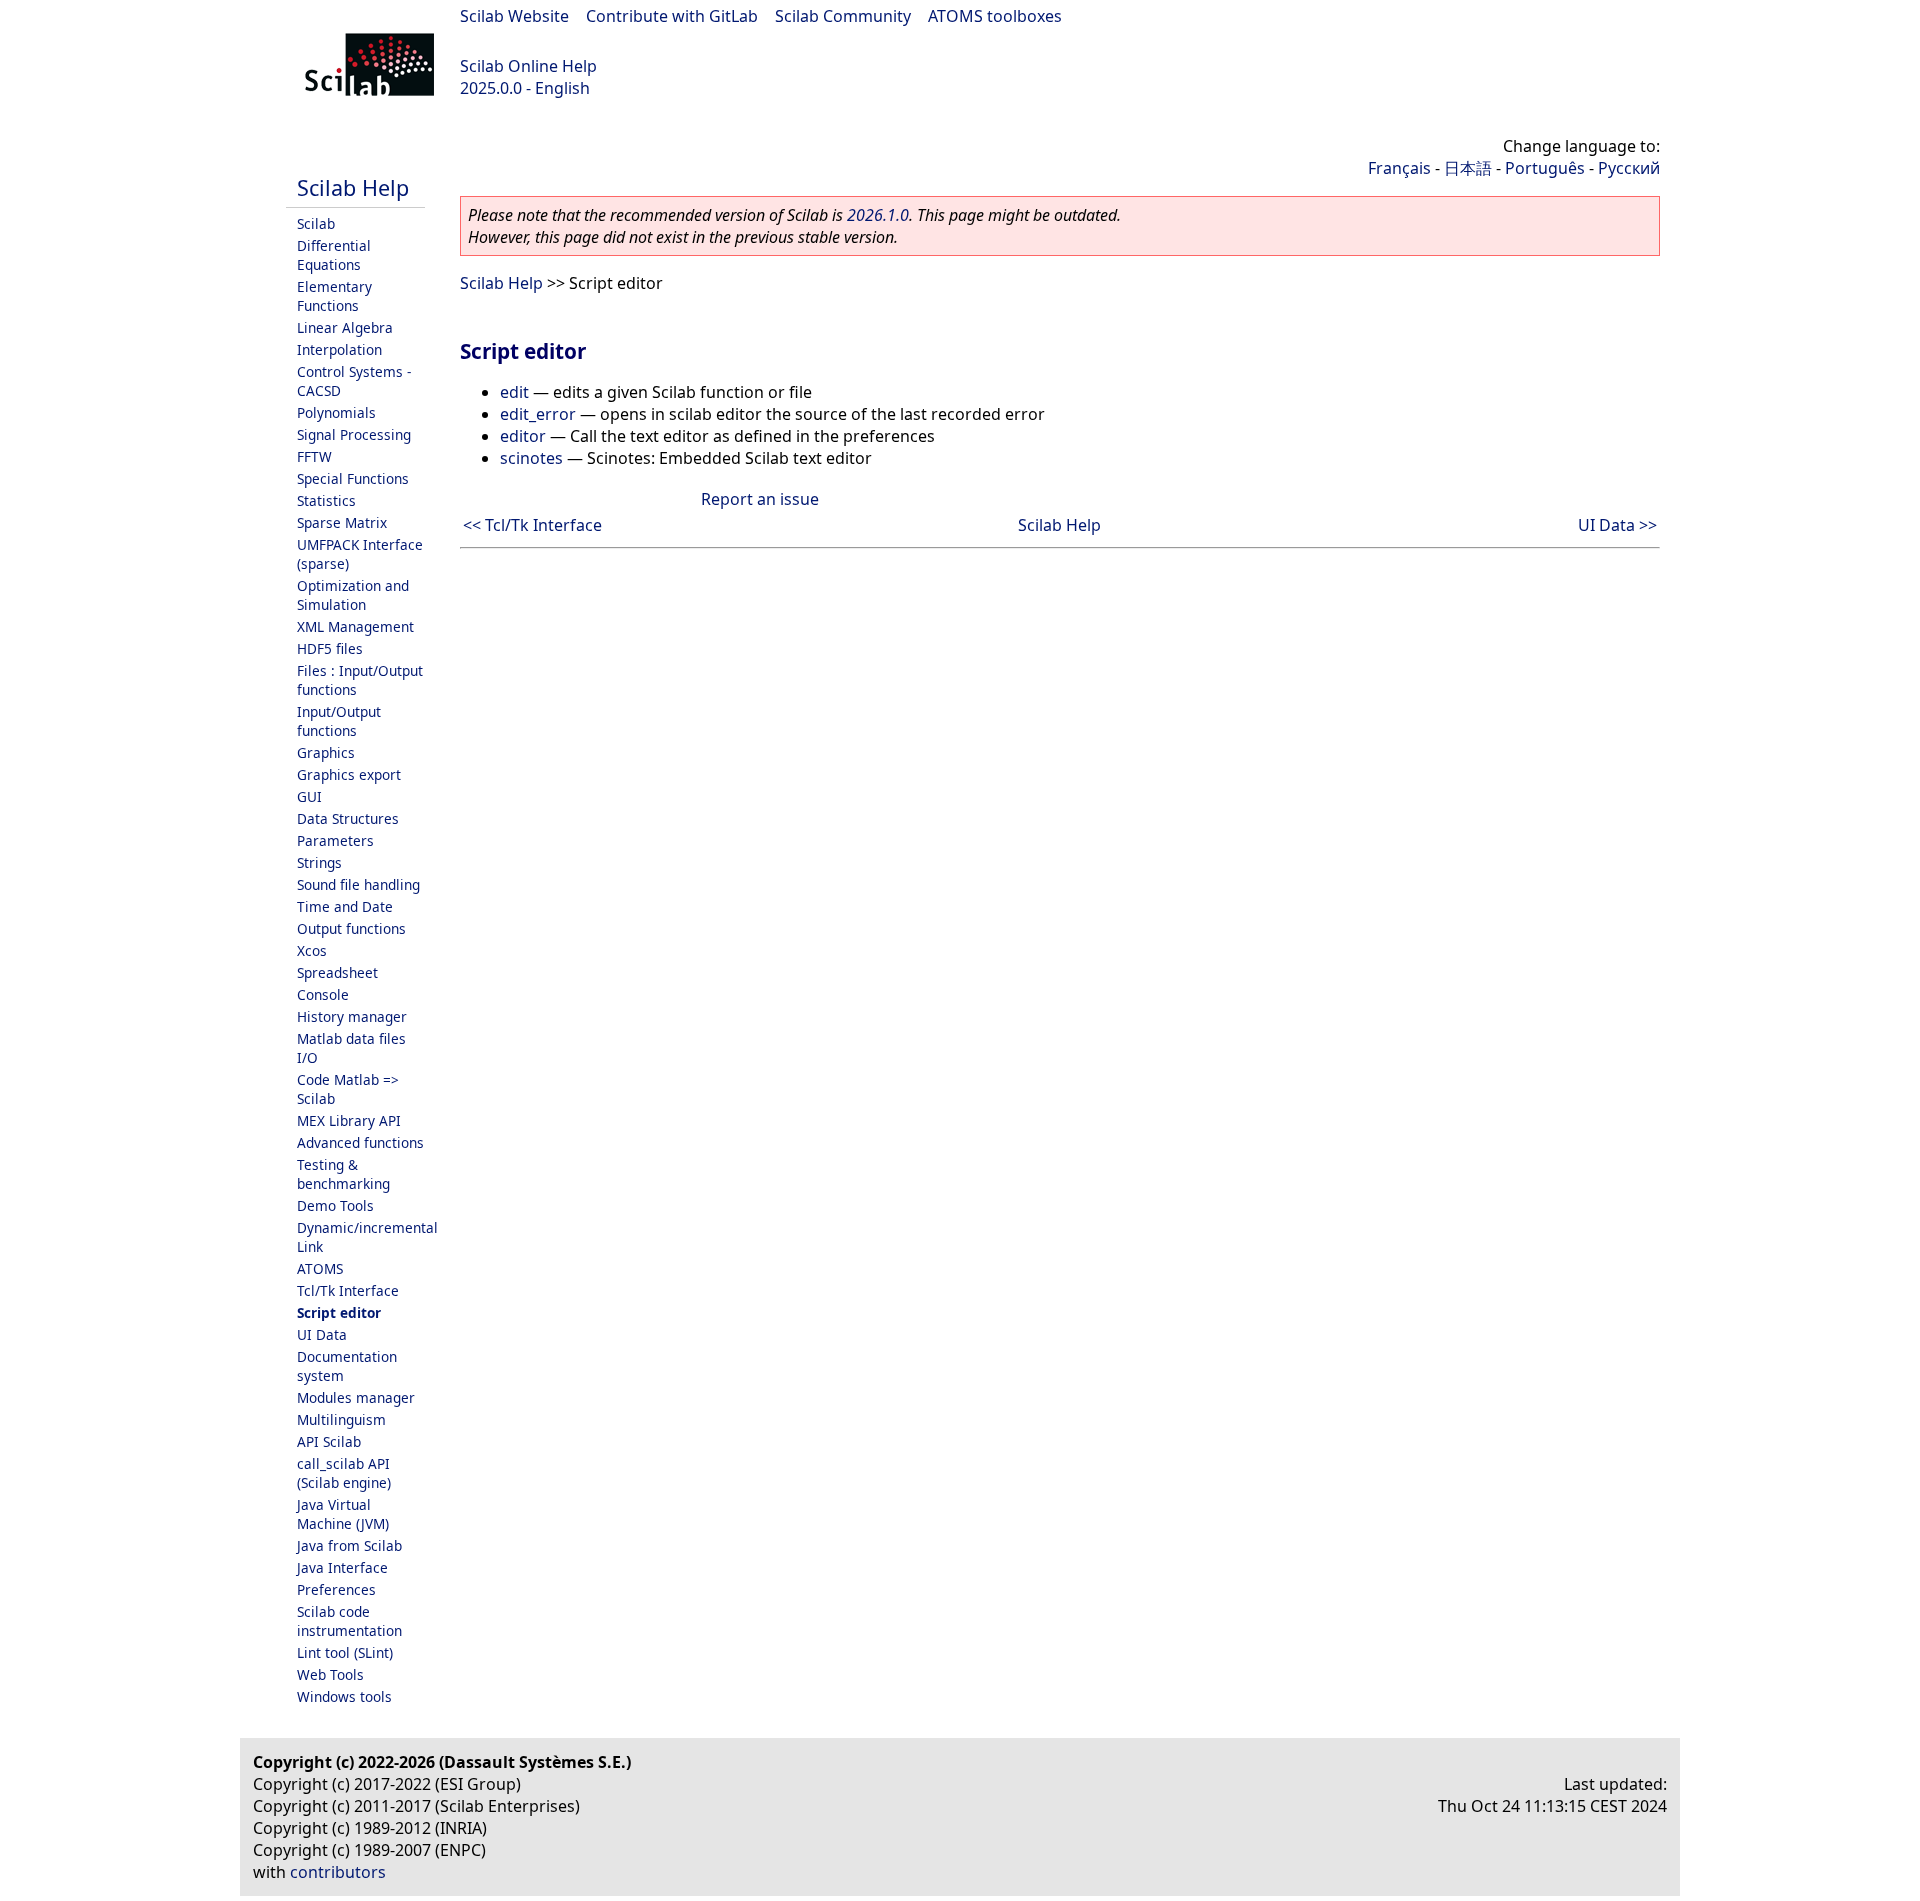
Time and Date (345, 906)
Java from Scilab (349, 1545)
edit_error (538, 414)
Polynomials (336, 412)
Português (1545, 168)
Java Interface (342, 1567)
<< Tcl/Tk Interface (532, 525)
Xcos (312, 950)
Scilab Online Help (528, 66)
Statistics (326, 500)
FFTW (314, 456)
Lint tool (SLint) (345, 1652)
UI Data (322, 1334)
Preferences (336, 1589)
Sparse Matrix (342, 522)
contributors (338, 1872)
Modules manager (356, 1397)
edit (514, 392)
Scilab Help (353, 187)
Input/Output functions (339, 721)
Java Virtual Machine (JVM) (343, 1514)
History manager (352, 1016)
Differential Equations (334, 255)
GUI (309, 796)
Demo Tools (335, 1205)
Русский (1629, 168)
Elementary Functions (334, 296)
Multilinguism (341, 1419)
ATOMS (320, 1268)
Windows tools (344, 1696)
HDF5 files (330, 648)
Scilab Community (843, 16)
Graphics (326, 752)
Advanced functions (360, 1142)
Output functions (351, 928)
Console (323, 994)
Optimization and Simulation (353, 595)
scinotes (531, 458)
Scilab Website (514, 16)
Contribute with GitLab (672, 16)
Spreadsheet (337, 972)
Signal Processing (354, 434)
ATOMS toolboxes (995, 16)
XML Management (355, 626)
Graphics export (349, 774)
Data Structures (348, 818)
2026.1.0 (878, 215)
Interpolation (339, 349)
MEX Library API (349, 1120)
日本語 (1468, 168)
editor (523, 436)
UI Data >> (1617, 525)
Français (1399, 168)
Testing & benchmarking (343, 1174)
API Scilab (329, 1441)
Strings (319, 862)
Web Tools (330, 1674)
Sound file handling (358, 884)
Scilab (316, 223)
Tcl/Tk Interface (348, 1290)
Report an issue (760, 499)
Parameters (335, 840)
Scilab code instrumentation (349, 1621)
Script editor (339, 1312)
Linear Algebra (345, 327)
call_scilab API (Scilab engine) (344, 1473)
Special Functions (353, 478)
